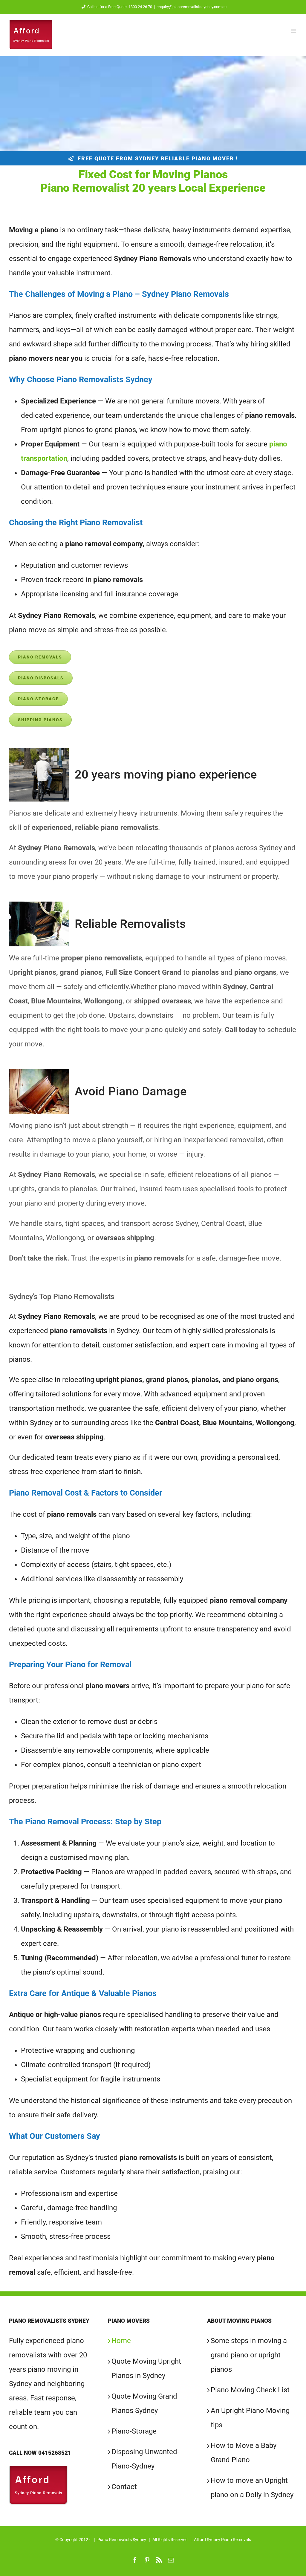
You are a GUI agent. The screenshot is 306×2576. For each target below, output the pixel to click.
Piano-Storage (134, 2431)
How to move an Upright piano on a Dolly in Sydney (252, 2488)
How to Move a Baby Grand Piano (244, 2453)
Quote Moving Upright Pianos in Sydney (146, 2368)
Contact (124, 2487)
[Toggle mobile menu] (294, 31)
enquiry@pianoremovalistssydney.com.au (192, 7)
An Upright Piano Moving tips (250, 2418)
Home (121, 2341)
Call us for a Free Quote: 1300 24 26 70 (120, 7)
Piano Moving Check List (250, 2390)
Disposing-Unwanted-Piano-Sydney (145, 2459)
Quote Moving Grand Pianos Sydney (144, 2403)
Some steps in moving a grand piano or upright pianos (249, 2355)
